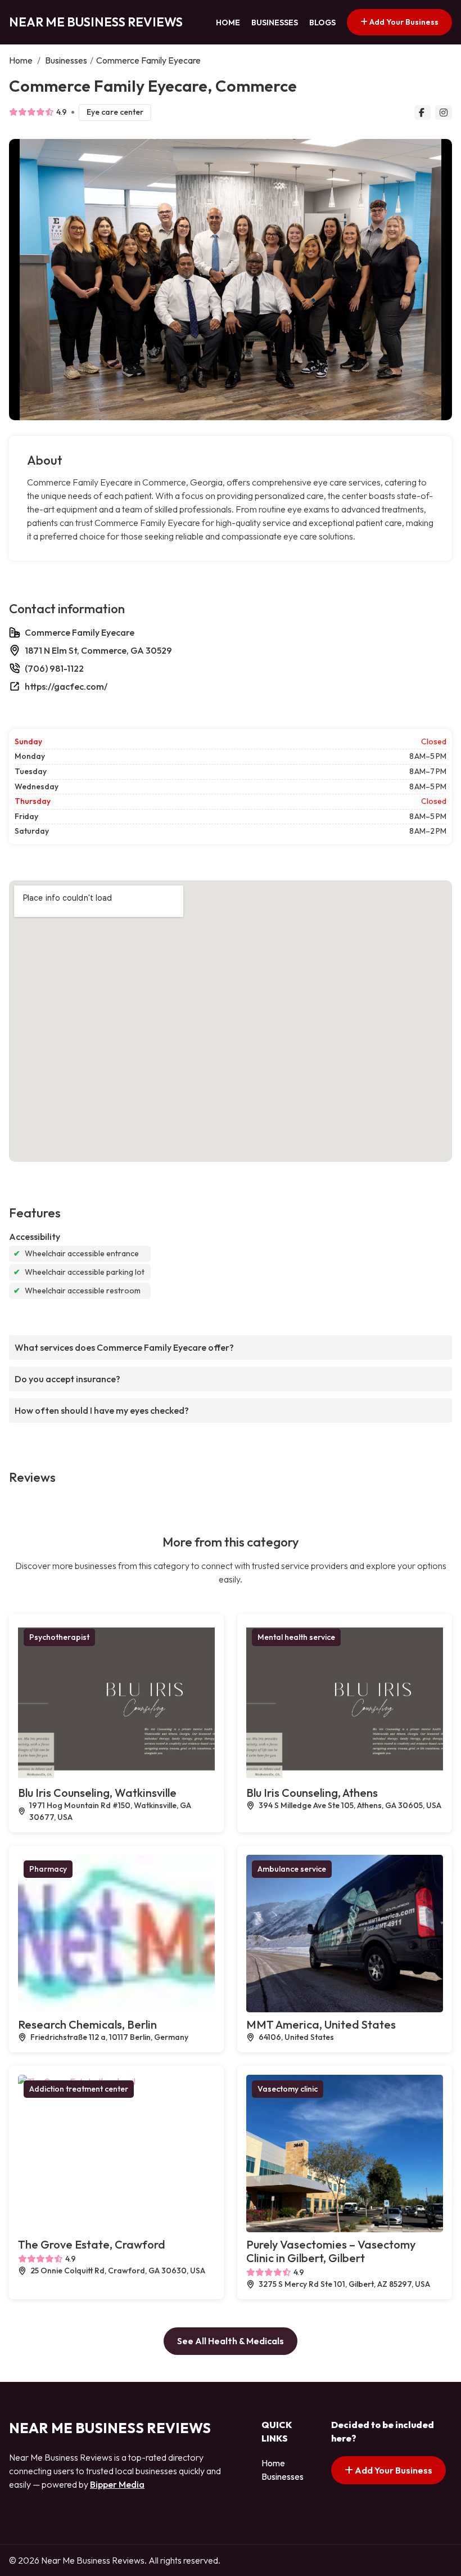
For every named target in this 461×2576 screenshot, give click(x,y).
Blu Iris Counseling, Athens (312, 1793)
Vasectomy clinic (288, 2089)
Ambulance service (292, 1869)
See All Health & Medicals (231, 2341)
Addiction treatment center (79, 2089)
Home (228, 23)
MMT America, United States (321, 2024)
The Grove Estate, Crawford (92, 2244)
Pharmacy (48, 1869)
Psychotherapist (59, 1637)
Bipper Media (117, 2484)
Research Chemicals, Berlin (87, 2024)
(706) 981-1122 (54, 668)
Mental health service (296, 1637)
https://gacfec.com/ (66, 686)
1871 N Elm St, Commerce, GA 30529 (98, 650)
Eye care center (115, 112)
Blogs (322, 23)
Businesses (275, 23)
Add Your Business (403, 22)
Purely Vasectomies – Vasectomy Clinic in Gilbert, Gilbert (331, 2251)
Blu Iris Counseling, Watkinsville (97, 1793)
